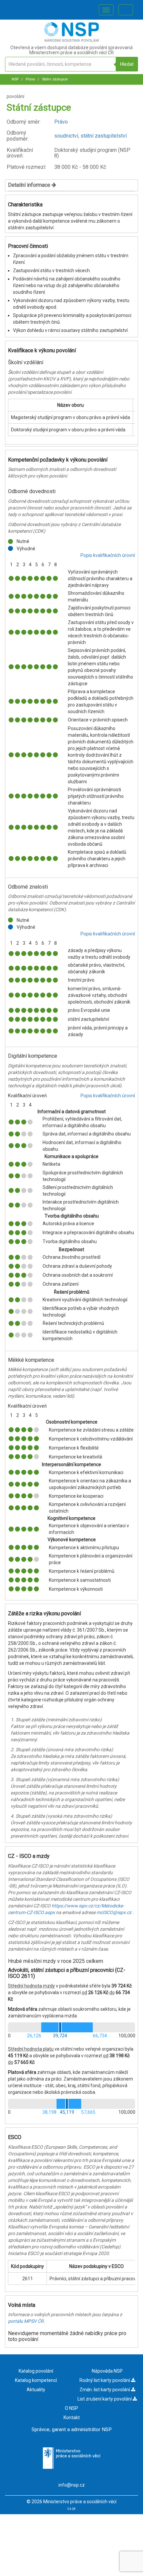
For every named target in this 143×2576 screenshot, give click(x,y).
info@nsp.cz (72, 2485)
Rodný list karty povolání (105, 2380)
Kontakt (72, 2417)
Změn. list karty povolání (105, 2390)
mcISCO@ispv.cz (114, 1912)
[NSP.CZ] (72, 40)
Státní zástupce (54, 79)
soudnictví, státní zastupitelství (90, 136)
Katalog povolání (36, 2371)
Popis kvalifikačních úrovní (108, 555)
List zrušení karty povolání (105, 2399)
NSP (15, 79)
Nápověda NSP (107, 2371)
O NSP (71, 2408)
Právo (30, 79)
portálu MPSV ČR (26, 2321)
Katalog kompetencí (36, 2380)
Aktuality (36, 2390)
